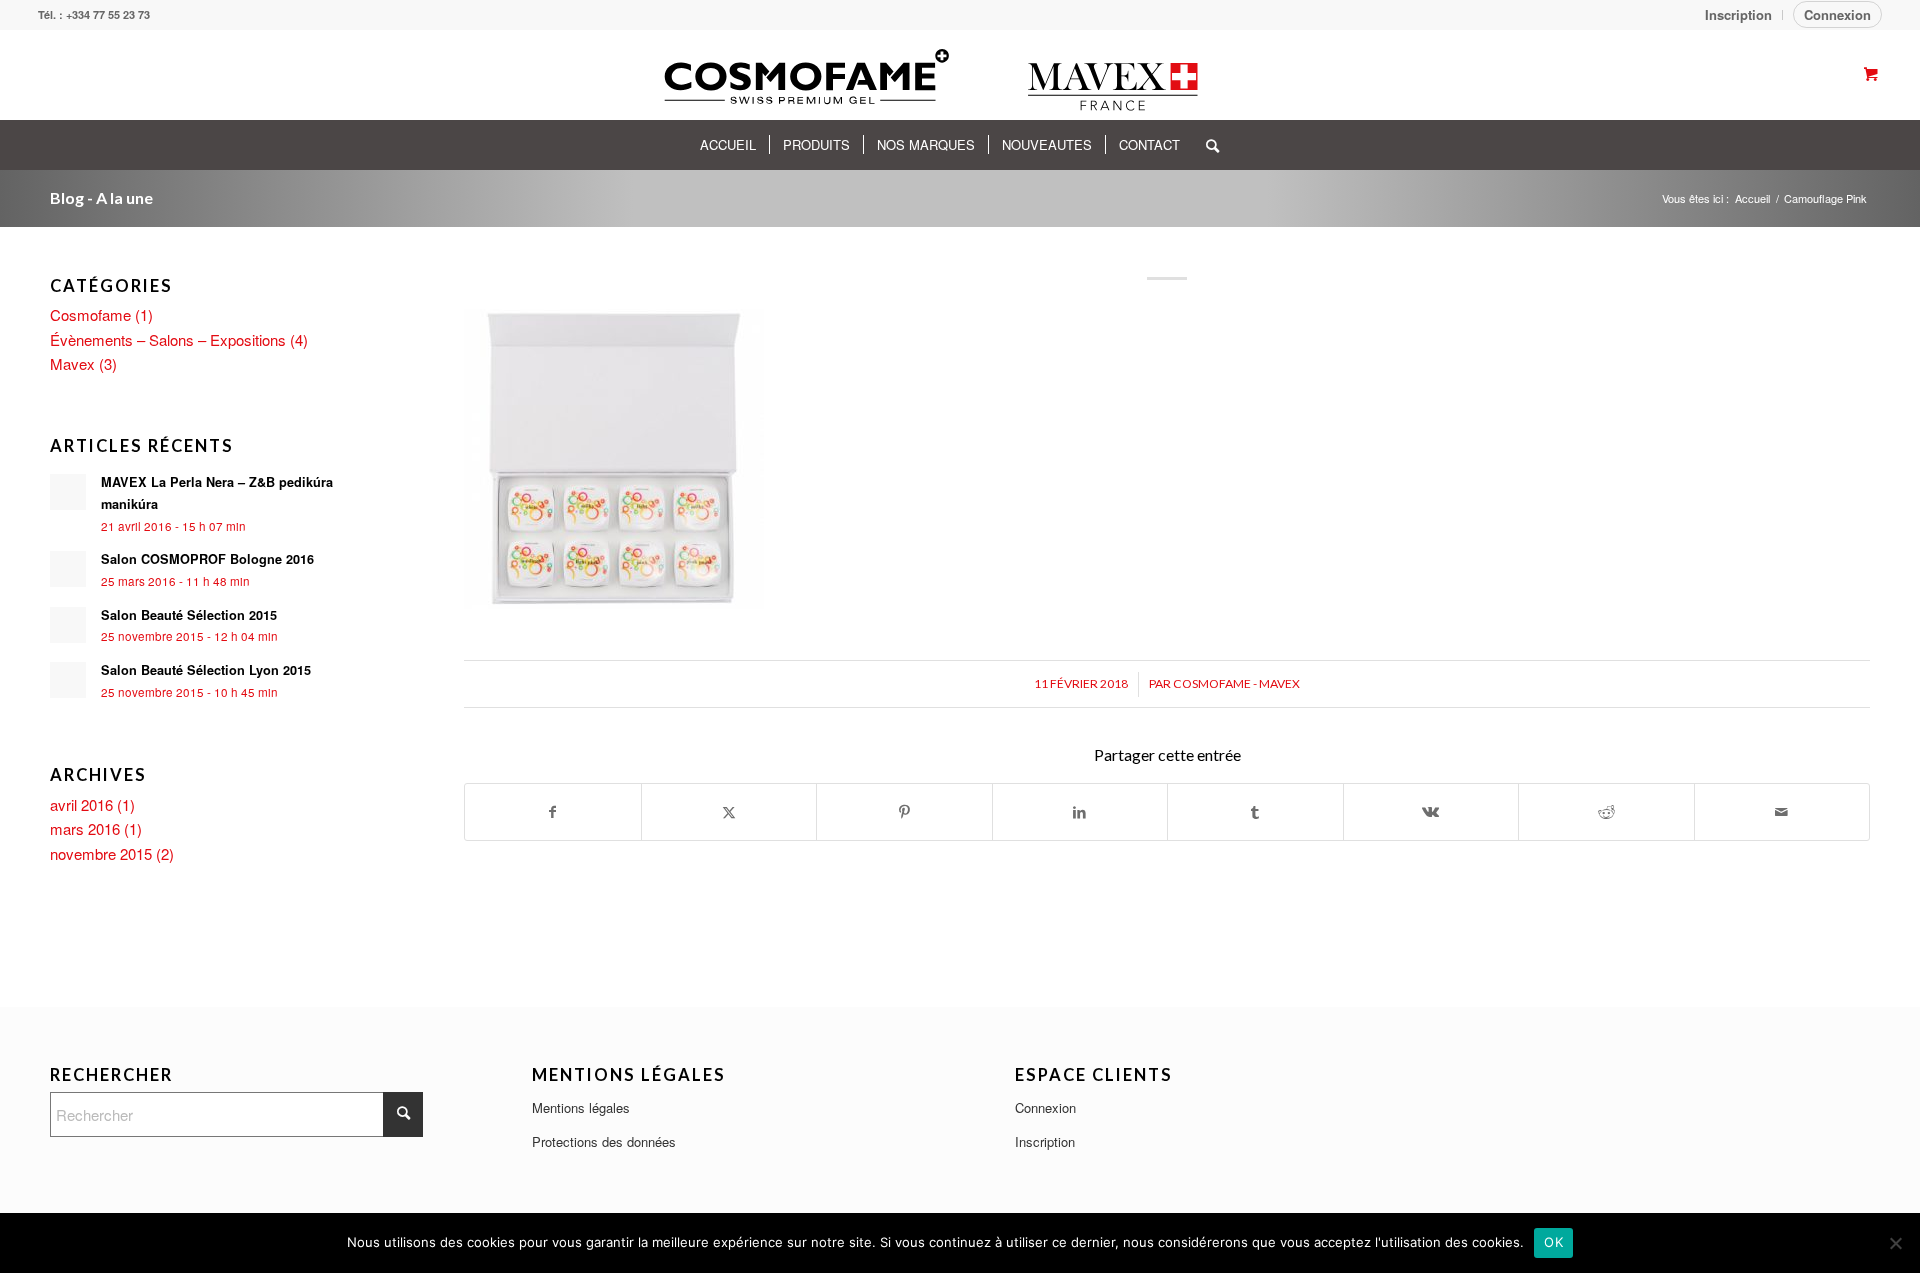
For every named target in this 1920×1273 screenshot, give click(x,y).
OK (1553, 1242)
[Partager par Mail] (1782, 812)
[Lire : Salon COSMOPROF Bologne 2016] (68, 569)
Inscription (1045, 1141)
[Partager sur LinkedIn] (1080, 812)
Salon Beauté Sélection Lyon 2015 (206, 670)
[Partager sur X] (729, 812)
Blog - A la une (101, 197)
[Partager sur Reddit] (1606, 812)
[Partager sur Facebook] (553, 812)
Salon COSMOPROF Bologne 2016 (207, 559)
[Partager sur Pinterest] (904, 812)
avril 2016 (81, 804)
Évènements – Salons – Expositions (168, 339)
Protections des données (604, 1141)
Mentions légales (581, 1107)
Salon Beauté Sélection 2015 (189, 615)
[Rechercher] (1206, 145)
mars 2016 (85, 828)
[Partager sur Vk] (1431, 812)
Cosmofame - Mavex (1236, 683)
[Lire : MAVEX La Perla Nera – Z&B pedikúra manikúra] (68, 492)
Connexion (1837, 14)
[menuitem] (1739, 15)
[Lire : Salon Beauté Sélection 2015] (68, 625)
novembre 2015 (101, 853)
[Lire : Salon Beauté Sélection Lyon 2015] (68, 680)
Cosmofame (90, 314)
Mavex (72, 363)
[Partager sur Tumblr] (1255, 812)
